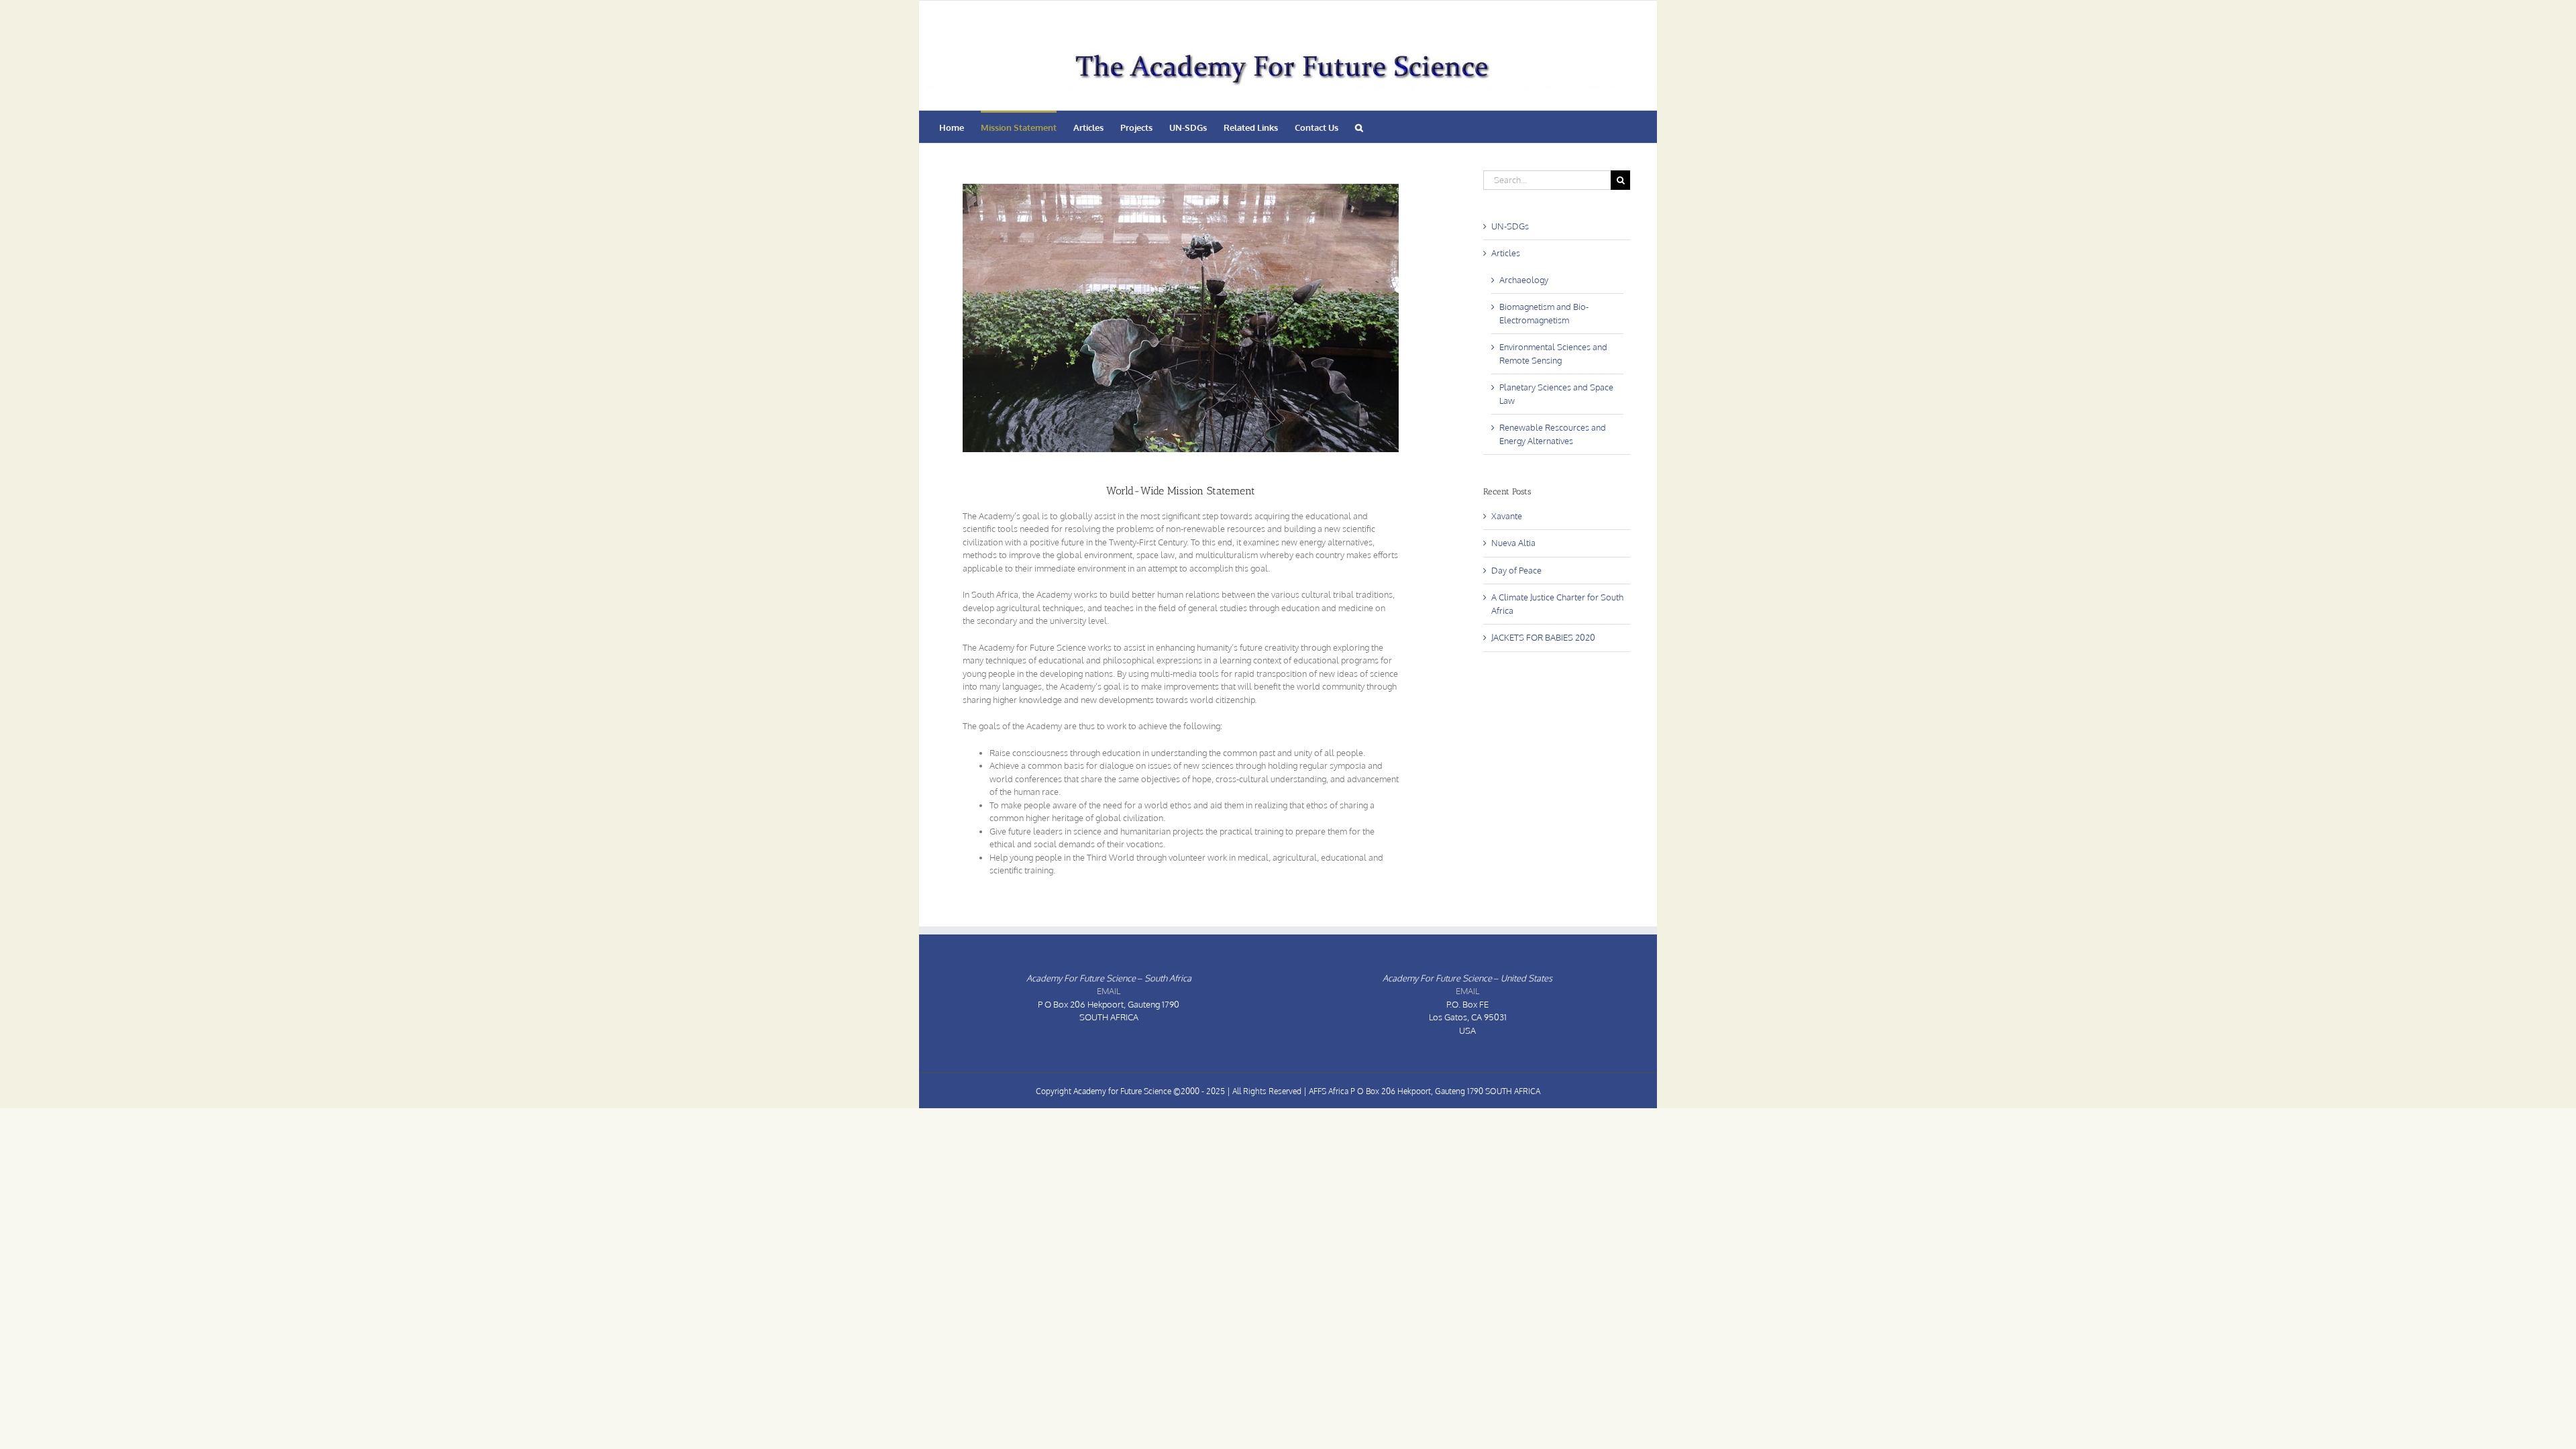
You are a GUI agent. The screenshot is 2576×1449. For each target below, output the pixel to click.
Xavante (1507, 516)
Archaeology (1524, 280)
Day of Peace (1516, 570)
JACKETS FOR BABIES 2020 (1543, 637)
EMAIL (1109, 991)
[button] (1359, 127)
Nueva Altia (1513, 543)
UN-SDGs (1510, 226)
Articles (1506, 253)
